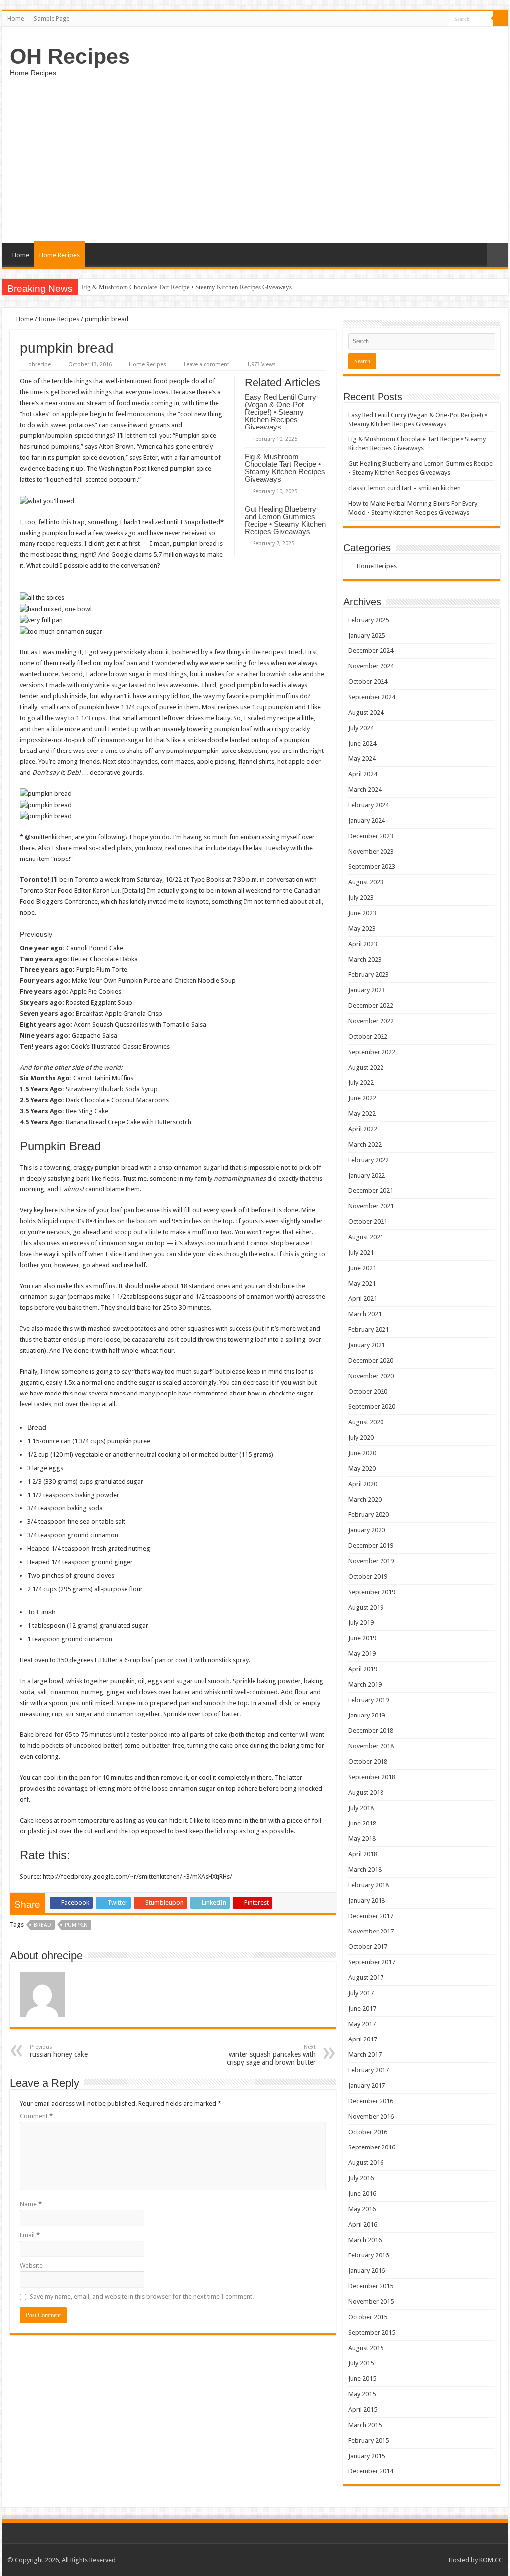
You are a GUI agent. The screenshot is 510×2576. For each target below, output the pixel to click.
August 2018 (366, 1792)
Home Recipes (60, 255)
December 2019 (371, 1546)
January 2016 (367, 2271)
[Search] (500, 19)
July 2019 (361, 1623)
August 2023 (366, 882)
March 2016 (365, 2240)
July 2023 (361, 898)
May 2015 (362, 2394)
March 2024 (365, 790)
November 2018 (371, 1746)
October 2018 (368, 1762)
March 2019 (365, 1684)
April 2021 (363, 1299)
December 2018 (371, 1731)
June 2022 (362, 1098)
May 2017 (362, 2024)
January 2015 (367, 2456)
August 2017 (366, 1978)
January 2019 (367, 1715)
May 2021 (362, 1283)
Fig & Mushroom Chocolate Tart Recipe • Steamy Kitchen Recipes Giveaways (187, 287)
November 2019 (371, 1561)
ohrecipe (40, 365)
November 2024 (371, 666)
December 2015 (371, 2286)
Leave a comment (206, 365)
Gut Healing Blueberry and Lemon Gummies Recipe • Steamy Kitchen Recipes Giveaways (285, 520)
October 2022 (368, 1036)
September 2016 (372, 2147)
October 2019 (368, 1576)
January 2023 (367, 990)
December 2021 (371, 1191)
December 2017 (371, 1916)
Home (16, 19)
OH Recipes (70, 56)
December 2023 (371, 836)
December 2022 (371, 1006)
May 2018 (362, 1839)
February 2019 (369, 1700)
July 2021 (361, 1252)
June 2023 (362, 913)
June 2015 (362, 2379)
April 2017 (363, 2039)
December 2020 (371, 1360)
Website (31, 2266)
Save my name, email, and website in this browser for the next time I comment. (142, 2297)
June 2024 (362, 743)
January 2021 (367, 1345)
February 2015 (369, 2440)
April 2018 (363, 1854)
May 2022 (362, 1114)
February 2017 (369, 2070)
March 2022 (365, 1144)
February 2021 (369, 1330)
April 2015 (363, 2410)
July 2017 (361, 1993)
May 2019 (362, 1654)
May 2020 (362, 1468)
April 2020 (363, 1484)
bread (43, 1925)
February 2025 (369, 620)
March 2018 (365, 1870)
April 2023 (363, 944)
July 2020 (361, 1438)
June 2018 (362, 1823)
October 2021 (368, 1222)
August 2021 (366, 1237)
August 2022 (366, 1067)
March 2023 (365, 959)
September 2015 (372, 2332)
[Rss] (441, 19)
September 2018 (372, 1777)
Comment (36, 2116)
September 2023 (372, 867)
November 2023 (371, 851)
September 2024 (372, 697)
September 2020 (372, 1407)
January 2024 (367, 820)
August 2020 (366, 1422)
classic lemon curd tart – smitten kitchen (404, 488)
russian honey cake (59, 2051)
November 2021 (371, 1206)
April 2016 (363, 2224)
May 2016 (362, 2209)
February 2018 (369, 1885)
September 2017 (372, 1962)
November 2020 (371, 1376)
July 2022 (361, 1083)
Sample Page (52, 19)
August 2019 (366, 1607)
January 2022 (367, 1175)
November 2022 (371, 1021)
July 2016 (361, 2178)
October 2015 (368, 2317)
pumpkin (76, 1925)
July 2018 (361, 1808)
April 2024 (363, 774)
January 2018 (367, 1900)
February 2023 (369, 975)
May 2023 (362, 928)
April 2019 (363, 1669)
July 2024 (361, 728)
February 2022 (369, 1160)
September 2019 (372, 1592)
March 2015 (365, 2425)
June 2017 (362, 2008)
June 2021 (362, 1268)
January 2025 (367, 635)
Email (30, 2235)
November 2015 (371, 2302)
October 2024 (368, 682)
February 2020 (369, 1515)
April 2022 (363, 1129)
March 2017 (365, 2055)
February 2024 (369, 805)
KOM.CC (491, 2560)
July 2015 (361, 2363)
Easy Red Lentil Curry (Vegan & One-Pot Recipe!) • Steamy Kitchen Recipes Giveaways (280, 412)
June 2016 (362, 2194)
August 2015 (366, 2348)
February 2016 (369, 2255)
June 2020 (362, 1453)
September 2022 (372, 1052)
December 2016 (371, 2101)
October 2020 (368, 1391)
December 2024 (371, 651)
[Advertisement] (255, 159)
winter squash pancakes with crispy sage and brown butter (271, 2055)
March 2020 (365, 1499)
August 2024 (366, 712)
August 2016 (366, 2163)
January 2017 (367, 2086)
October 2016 (368, 2132)
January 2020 (367, 1530)
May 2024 (362, 759)
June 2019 (362, 1638)
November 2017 (371, 1931)
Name (31, 2204)
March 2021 (365, 1314)
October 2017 (368, 1947)
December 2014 (371, 2471)
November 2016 (371, 2116)
